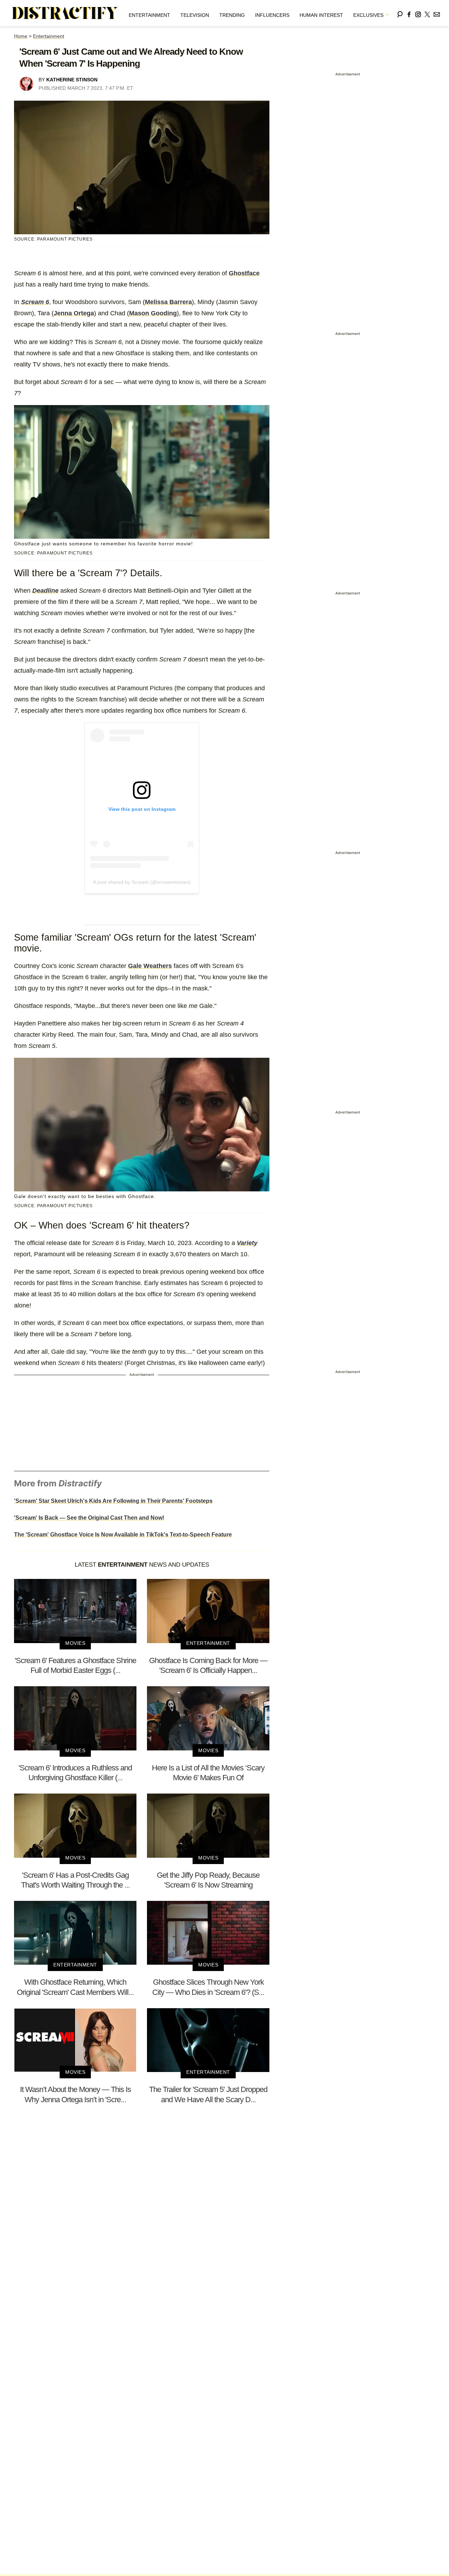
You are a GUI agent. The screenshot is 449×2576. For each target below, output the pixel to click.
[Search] (400, 13)
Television (195, 15)
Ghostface (244, 273)
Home (21, 36)
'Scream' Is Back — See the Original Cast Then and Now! (89, 1518)
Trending (232, 15)
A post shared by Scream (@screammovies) (142, 882)
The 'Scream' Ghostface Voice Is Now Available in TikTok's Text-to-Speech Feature (123, 1535)
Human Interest (321, 15)
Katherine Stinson (72, 80)
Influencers (272, 15)
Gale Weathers (150, 966)
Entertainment (149, 15)
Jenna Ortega (74, 313)
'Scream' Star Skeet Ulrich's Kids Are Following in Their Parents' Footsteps (113, 1501)
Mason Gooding (153, 313)
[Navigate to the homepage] (65, 13)
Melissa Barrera (168, 302)
